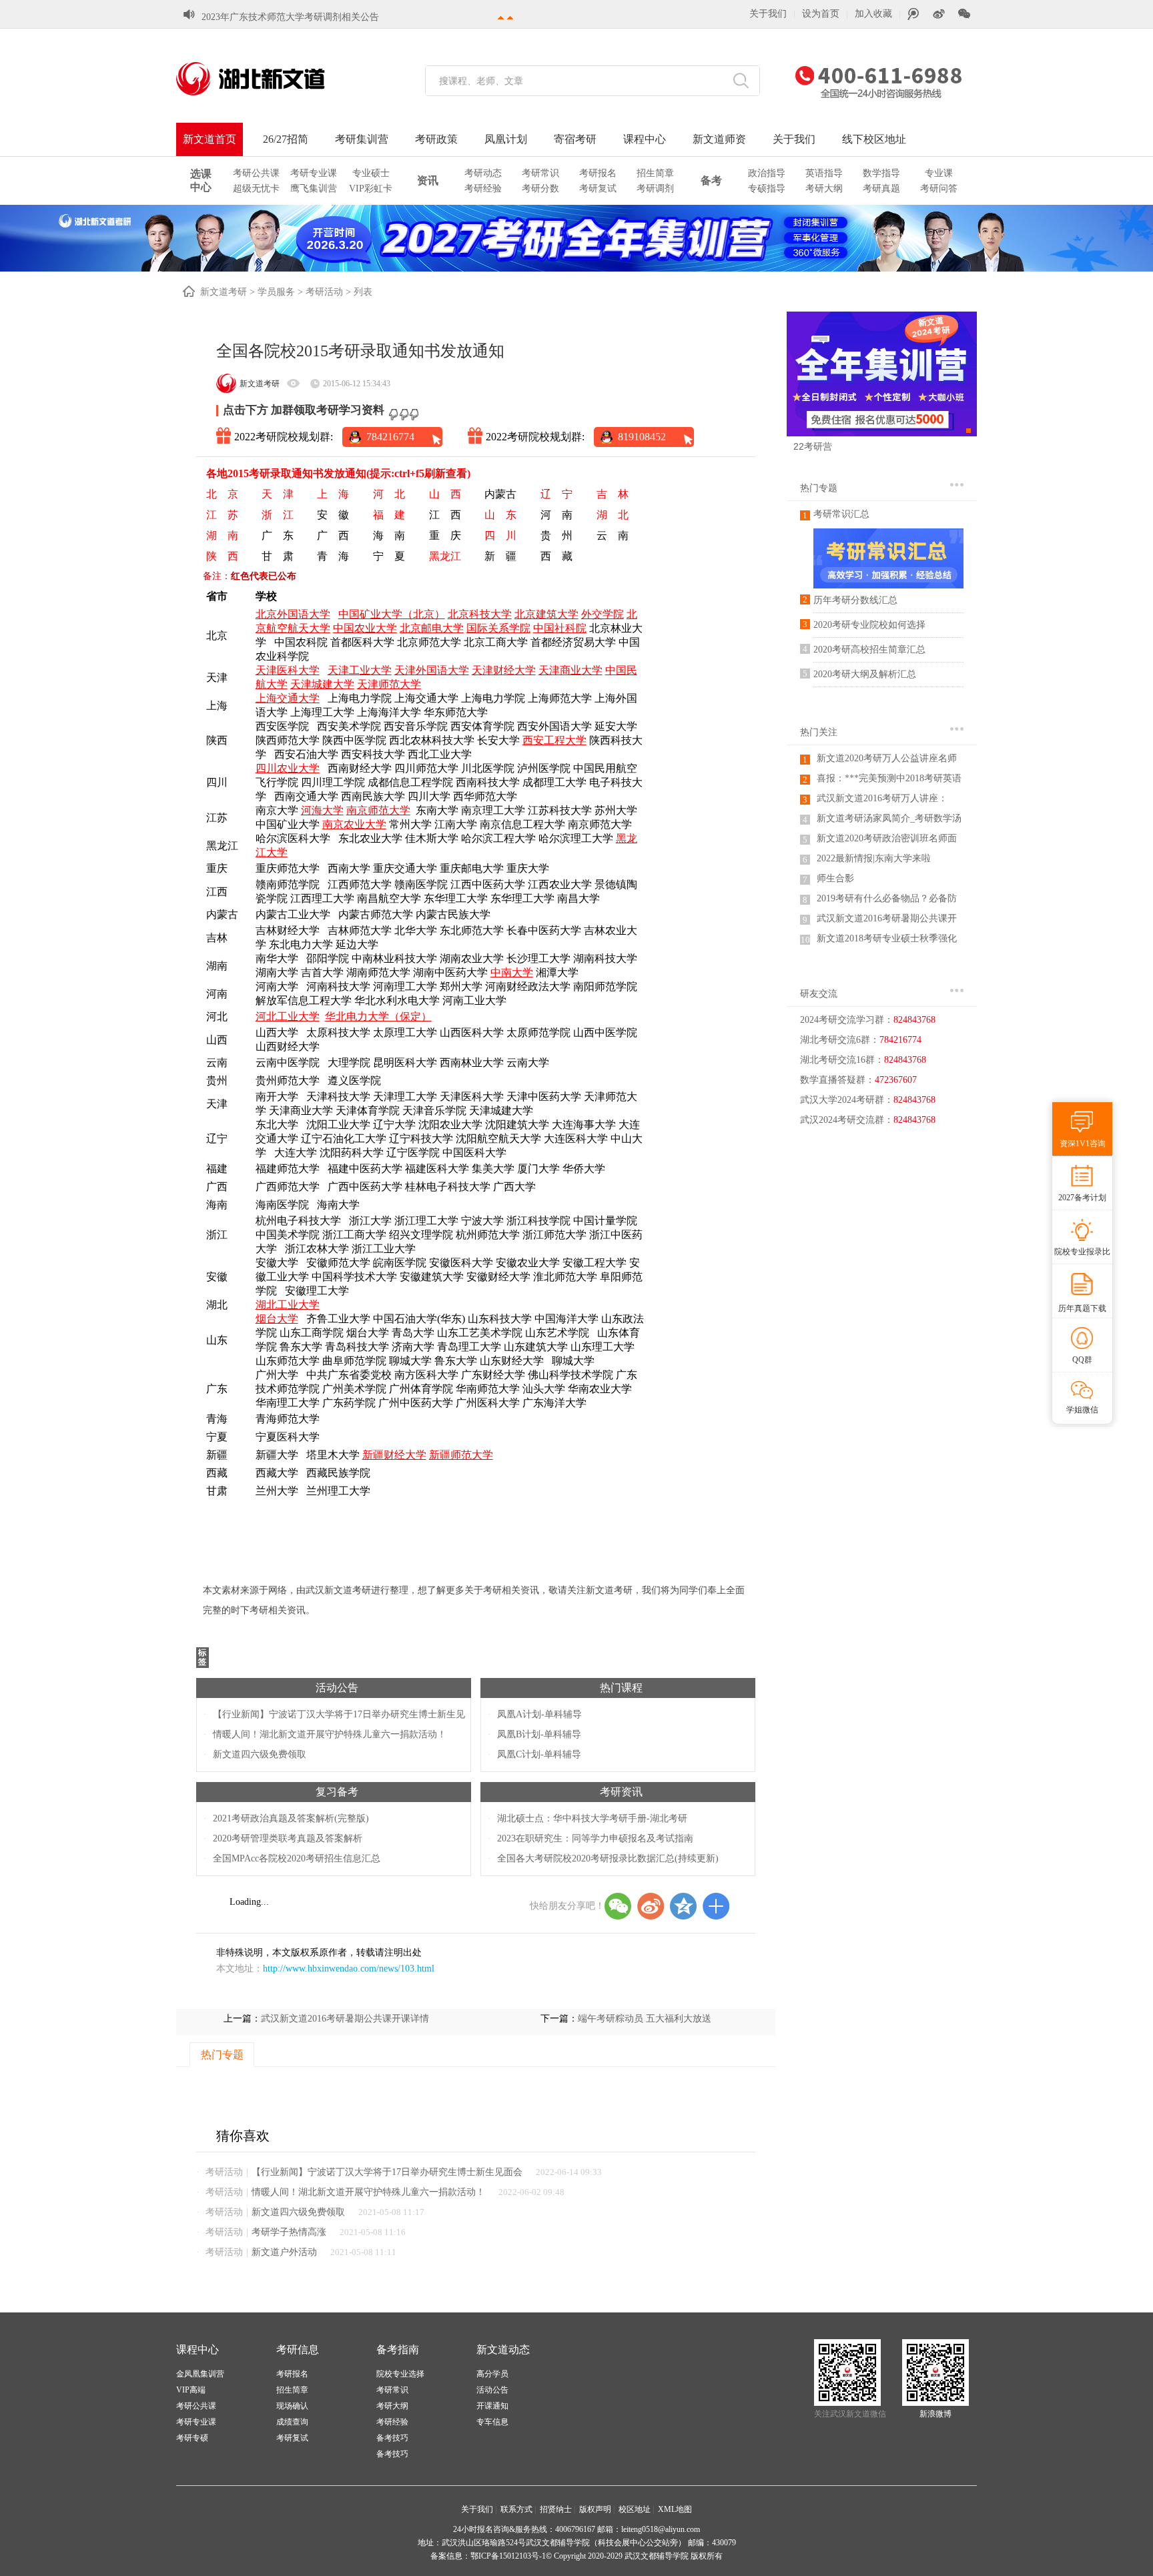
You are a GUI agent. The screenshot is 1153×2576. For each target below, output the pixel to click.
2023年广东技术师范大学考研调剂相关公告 (290, 17)
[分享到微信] (618, 1906)
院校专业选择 (400, 2374)
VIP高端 (191, 2390)
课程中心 (645, 139)
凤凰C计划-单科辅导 (539, 1754)
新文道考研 (224, 292)
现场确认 (292, 2406)
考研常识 (540, 173)
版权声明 (595, 2509)
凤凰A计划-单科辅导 (539, 1714)
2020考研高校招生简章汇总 (869, 650)
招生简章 (655, 173)
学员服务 (276, 292)
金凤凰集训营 (200, 2374)
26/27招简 (286, 139)
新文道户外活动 (284, 2252)
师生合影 (835, 878)
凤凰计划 (506, 139)
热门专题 (819, 488)
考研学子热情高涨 (289, 2232)
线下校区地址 (874, 139)
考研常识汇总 (841, 514)
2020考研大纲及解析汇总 (865, 674)
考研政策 (436, 139)
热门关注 (819, 732)
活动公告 (337, 1688)
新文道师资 (719, 139)
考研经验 (483, 188)
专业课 (939, 173)
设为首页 (821, 14)
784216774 (390, 437)
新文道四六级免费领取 (260, 1754)
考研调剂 (655, 188)
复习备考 (337, 1792)
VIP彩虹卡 (371, 188)
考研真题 (881, 188)
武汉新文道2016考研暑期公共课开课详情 (345, 2019)
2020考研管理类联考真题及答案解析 (288, 1838)
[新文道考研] (266, 79)
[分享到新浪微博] (651, 1906)
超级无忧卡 (256, 188)
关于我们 (768, 14)
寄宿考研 (575, 139)
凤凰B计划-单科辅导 (539, 1734)
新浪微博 (935, 2414)
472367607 (896, 1080)
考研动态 (483, 173)
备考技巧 (392, 2438)
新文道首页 (210, 139)
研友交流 (819, 994)
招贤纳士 (556, 2509)
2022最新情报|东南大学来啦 (874, 858)
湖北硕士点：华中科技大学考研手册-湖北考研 (592, 1818)
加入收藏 (873, 14)
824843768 (914, 1020)
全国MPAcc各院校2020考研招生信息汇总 (297, 1858)
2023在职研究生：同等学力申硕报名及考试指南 (595, 1838)
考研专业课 (314, 173)
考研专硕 (192, 2438)
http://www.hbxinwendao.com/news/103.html (349, 1969)
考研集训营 (362, 139)
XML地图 (675, 2509)
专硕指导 (767, 188)
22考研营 (813, 446)
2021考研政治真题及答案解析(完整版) (291, 1818)
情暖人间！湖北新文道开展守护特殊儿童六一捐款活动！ (330, 1734)
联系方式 (516, 2509)
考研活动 (324, 292)
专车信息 (492, 2422)
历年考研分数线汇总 (855, 600)
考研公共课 (256, 173)
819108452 (642, 437)
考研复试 (598, 188)
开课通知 (492, 2406)
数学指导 (881, 173)
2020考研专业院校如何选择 (869, 625)
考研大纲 (824, 188)
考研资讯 (621, 1792)
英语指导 (824, 173)
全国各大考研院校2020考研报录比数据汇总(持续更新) (608, 1858)
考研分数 (540, 188)
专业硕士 (371, 173)
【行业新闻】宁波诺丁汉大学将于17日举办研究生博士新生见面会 (387, 2172)
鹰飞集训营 (314, 188)
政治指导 (767, 173)
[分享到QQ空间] (683, 1906)
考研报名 (598, 173)
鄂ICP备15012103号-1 (508, 2556)
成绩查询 (292, 2422)
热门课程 (621, 1688)
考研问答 (939, 188)
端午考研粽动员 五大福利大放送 (645, 2019)
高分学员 (492, 2374)
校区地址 (635, 2509)
